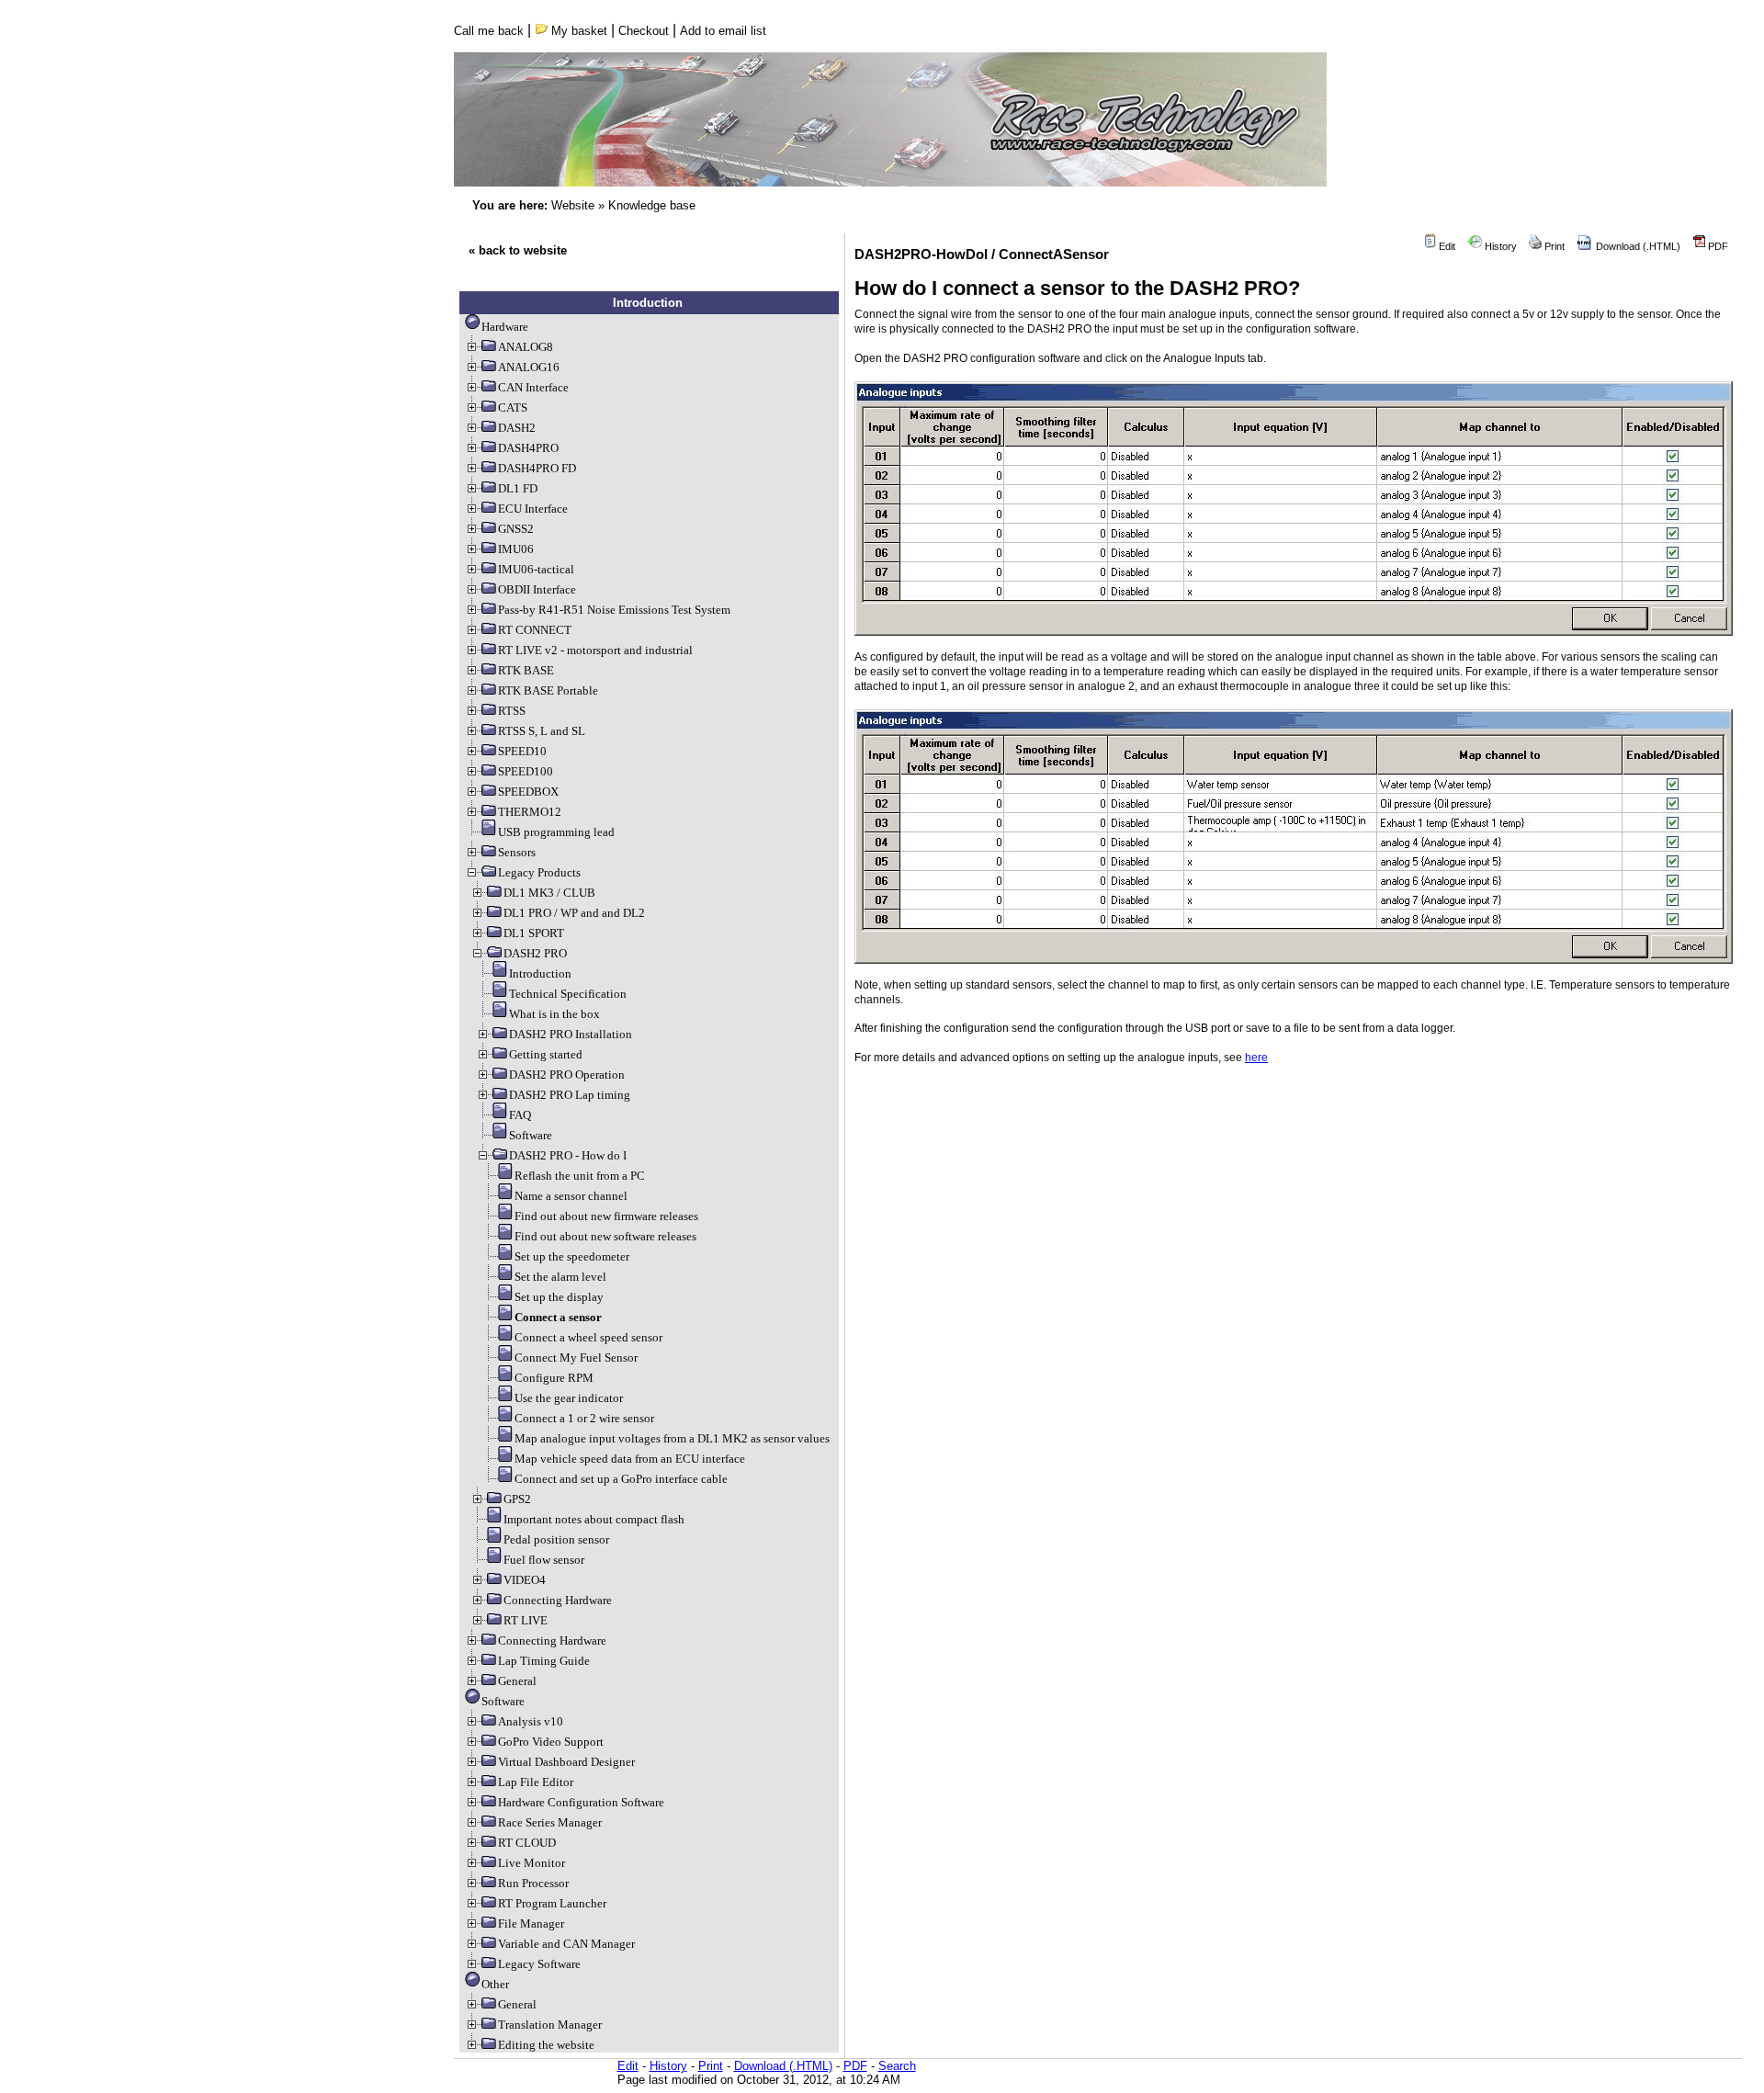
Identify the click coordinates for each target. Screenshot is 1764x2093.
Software (531, 1135)
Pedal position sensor (556, 1539)
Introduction (540, 973)
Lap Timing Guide (544, 1661)
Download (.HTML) (1637, 246)
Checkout (644, 31)
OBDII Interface (537, 589)
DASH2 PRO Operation (567, 1075)
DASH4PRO (528, 448)
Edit (1446, 246)
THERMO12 (530, 812)
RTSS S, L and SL (542, 731)
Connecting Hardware (558, 1600)
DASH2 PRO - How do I (568, 1155)
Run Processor (533, 1883)
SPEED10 (522, 751)
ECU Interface (533, 509)
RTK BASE (526, 670)
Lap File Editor (536, 1782)
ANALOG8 (526, 347)
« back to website (518, 250)
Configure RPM (554, 1378)
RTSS (512, 711)
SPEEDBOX (528, 792)
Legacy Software (539, 1964)
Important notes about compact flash (594, 1519)
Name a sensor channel (571, 1196)
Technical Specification (568, 994)
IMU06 (516, 549)
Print (1553, 246)
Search (897, 2066)
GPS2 (517, 1499)
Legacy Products (539, 872)
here (1256, 1058)
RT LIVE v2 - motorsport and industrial (595, 650)
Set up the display (559, 1297)
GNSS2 (516, 529)
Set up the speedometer (572, 1256)
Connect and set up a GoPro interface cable (621, 1479)
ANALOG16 (529, 367)
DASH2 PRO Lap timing (570, 1095)
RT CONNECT (535, 630)
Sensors (517, 852)
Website (573, 205)
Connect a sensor (558, 1317)
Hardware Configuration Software (581, 1802)
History (1499, 246)
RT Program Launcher (552, 1903)
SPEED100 (526, 771)
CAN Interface (533, 387)
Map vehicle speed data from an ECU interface (630, 1459)
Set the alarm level (560, 1277)
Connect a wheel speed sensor (588, 1337)
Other (495, 1984)
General (517, 1681)
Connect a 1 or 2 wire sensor (584, 1418)
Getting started (546, 1054)
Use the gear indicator (569, 1398)
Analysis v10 (531, 1721)
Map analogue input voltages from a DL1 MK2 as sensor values (672, 1438)
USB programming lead (556, 832)
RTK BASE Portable (548, 690)
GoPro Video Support (551, 1742)
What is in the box (554, 1014)
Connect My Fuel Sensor (576, 1358)
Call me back (489, 31)
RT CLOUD (527, 1843)
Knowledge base (652, 205)
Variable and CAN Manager (566, 1944)
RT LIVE (526, 1620)
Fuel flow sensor (544, 1560)
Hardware (505, 327)
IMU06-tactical (536, 569)
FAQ (520, 1115)
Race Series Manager (550, 1822)
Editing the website (546, 2045)
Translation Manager (550, 2025)
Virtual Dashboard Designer (566, 1762)
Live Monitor (531, 1863)
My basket (577, 31)
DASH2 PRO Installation (571, 1034)
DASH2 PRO (535, 953)
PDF (1717, 246)
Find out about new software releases (605, 1236)
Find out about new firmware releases (606, 1216)
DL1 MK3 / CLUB (549, 893)
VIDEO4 (525, 1580)
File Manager (531, 1923)
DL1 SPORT (534, 933)
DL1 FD (518, 488)
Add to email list (723, 31)
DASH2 (517, 428)
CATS (513, 407)
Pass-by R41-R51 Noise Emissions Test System (614, 610)
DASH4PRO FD (537, 468)
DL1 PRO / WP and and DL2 (574, 913)
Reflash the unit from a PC (580, 1176)
